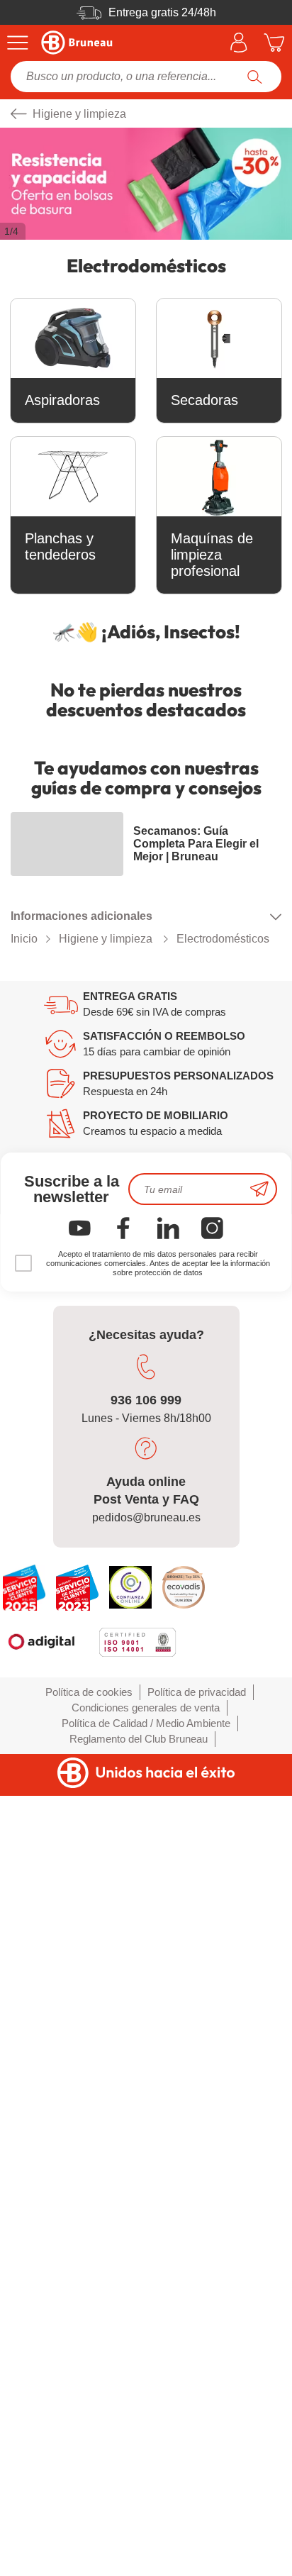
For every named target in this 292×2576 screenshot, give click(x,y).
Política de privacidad (197, 1692)
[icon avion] (259, 1189)
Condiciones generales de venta (146, 1708)
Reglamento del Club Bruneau (139, 1739)
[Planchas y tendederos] (73, 477)
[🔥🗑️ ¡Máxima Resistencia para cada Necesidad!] (146, 184)
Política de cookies (89, 1692)
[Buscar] (255, 77)
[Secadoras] (219, 338)
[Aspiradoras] (73, 338)
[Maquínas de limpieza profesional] (219, 477)
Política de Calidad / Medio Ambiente (146, 1723)
